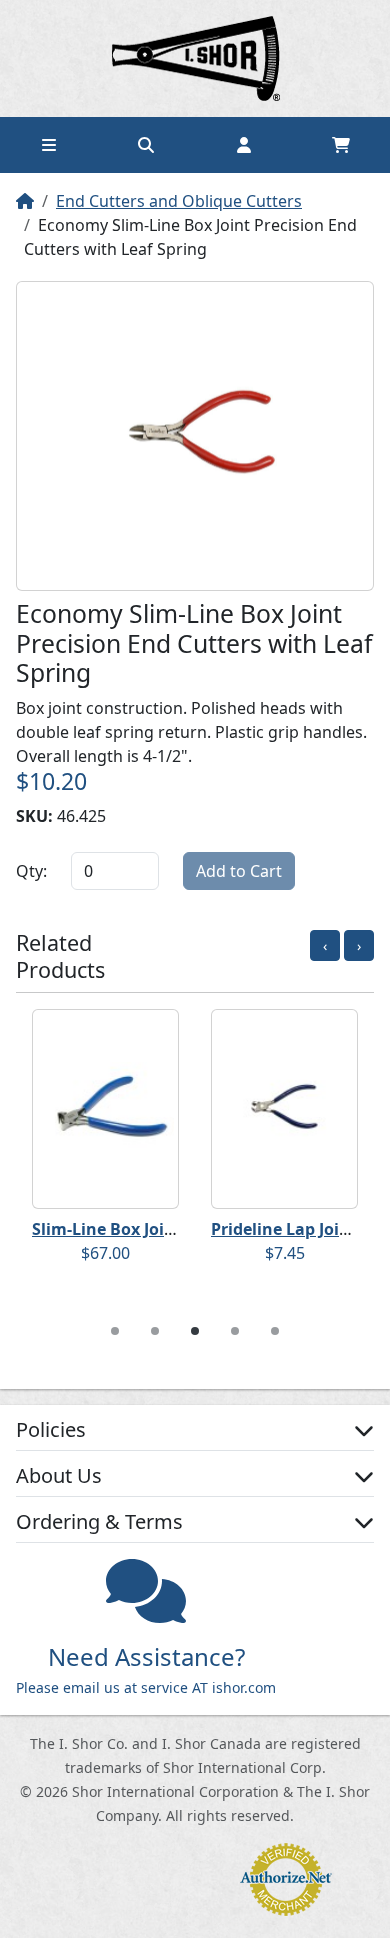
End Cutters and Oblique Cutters (179, 201)
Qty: (31, 871)
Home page (195, 58)
